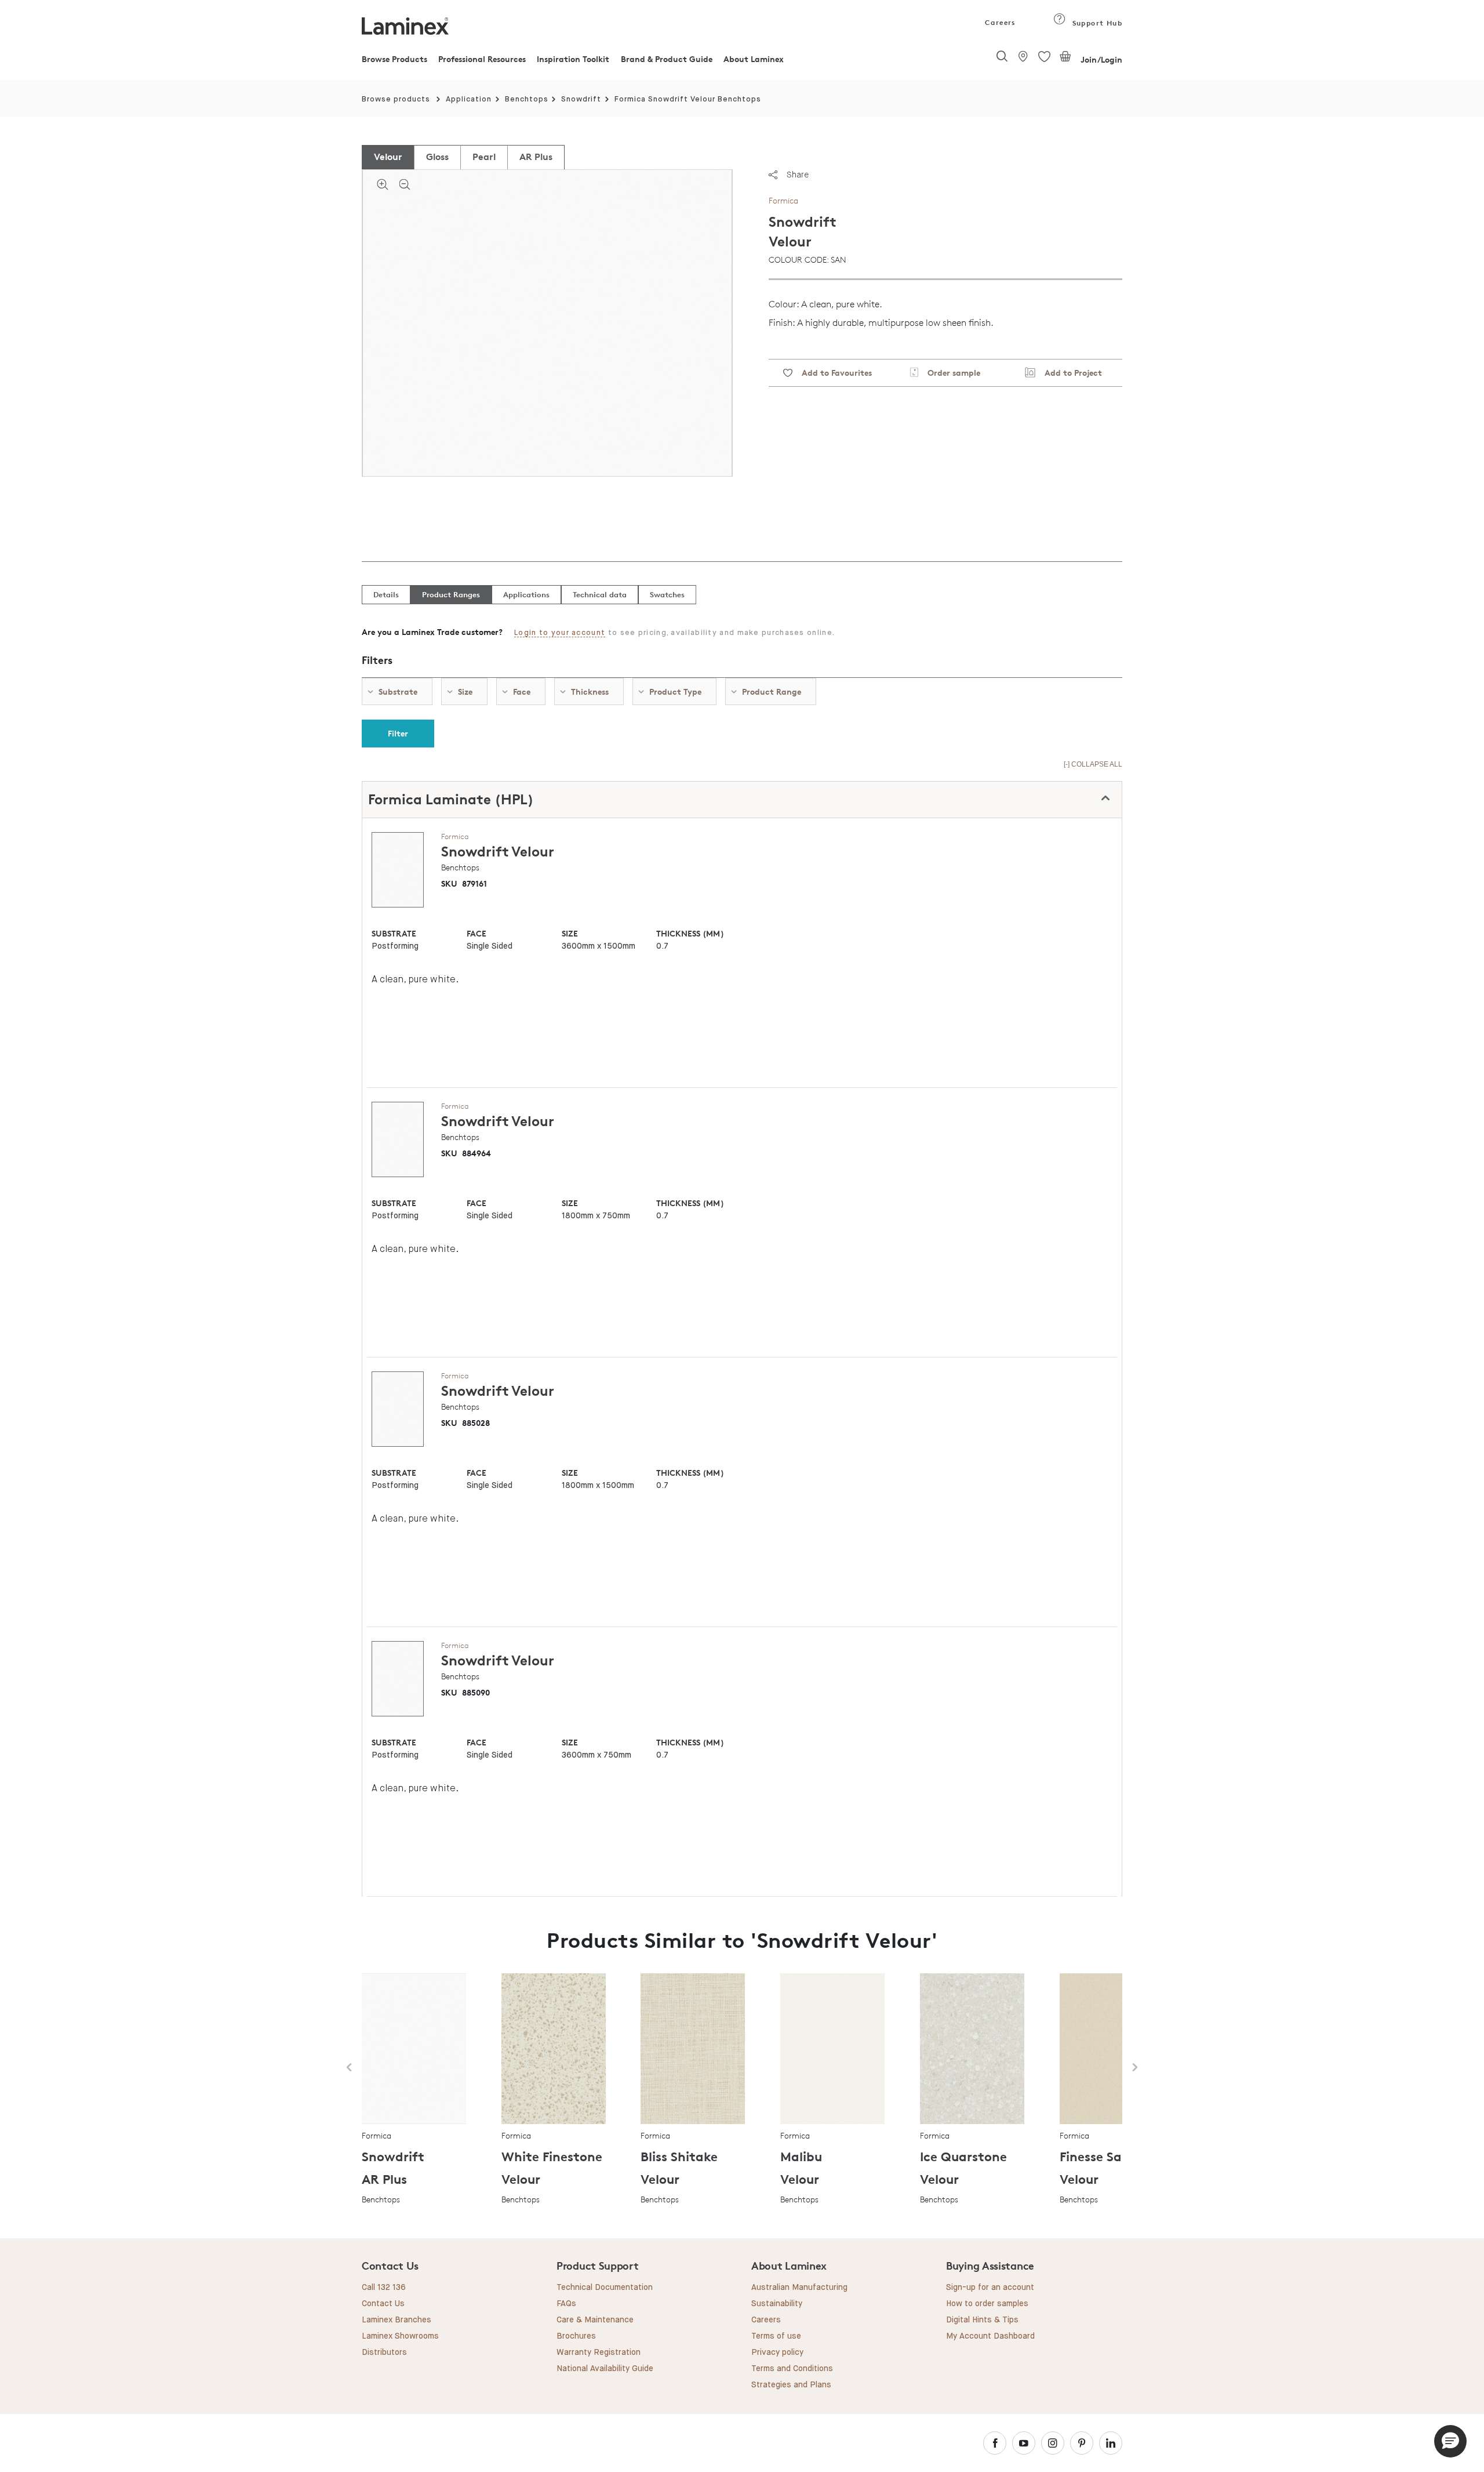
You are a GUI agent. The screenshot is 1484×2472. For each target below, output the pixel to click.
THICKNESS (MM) (690, 933)
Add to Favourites (832, 373)
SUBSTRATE (394, 933)
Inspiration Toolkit (573, 59)
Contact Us (383, 2304)
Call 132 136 (384, 2288)
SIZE (570, 933)
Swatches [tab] (667, 594)
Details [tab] (386, 594)
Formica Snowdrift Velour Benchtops (688, 99)
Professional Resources (482, 59)
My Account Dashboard (990, 2336)
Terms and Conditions (792, 2369)
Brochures (576, 2336)
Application (469, 99)
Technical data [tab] (600, 594)
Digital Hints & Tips (982, 2320)
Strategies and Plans (791, 2385)
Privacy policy (777, 2353)
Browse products (396, 99)
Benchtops (527, 99)
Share (798, 175)
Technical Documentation (605, 2288)
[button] (1450, 2441)
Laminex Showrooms (400, 2336)
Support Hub (1096, 23)
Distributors (384, 2353)
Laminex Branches (397, 2320)
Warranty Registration (599, 2353)
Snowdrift (581, 99)
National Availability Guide (605, 2369)
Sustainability (777, 2304)
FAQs (566, 2304)
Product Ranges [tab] (451, 594)
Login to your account (560, 633)
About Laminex (754, 59)
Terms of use (776, 2336)
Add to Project (1069, 373)
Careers (999, 22)
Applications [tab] (526, 594)
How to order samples (987, 2304)
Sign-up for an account (990, 2288)
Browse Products (394, 59)
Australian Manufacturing (799, 2288)
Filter (398, 733)
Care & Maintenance (595, 2320)
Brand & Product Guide (667, 59)
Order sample (949, 373)
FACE (477, 933)
